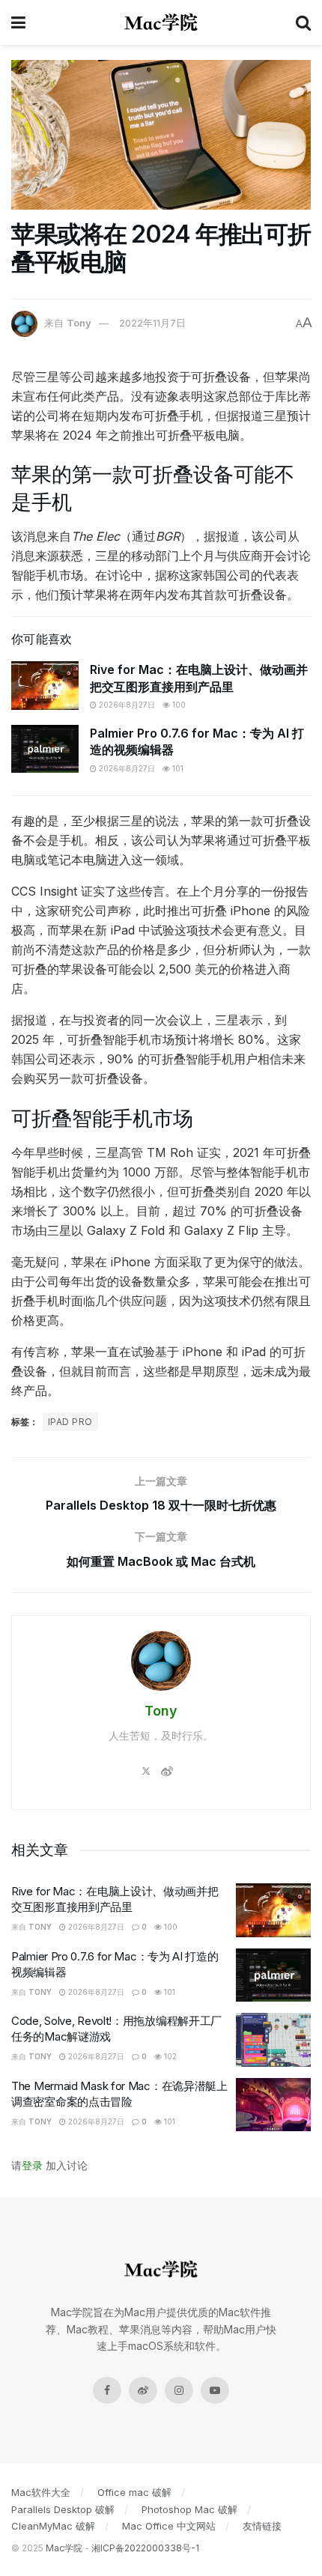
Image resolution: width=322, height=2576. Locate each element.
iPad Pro (70, 1422)
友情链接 (262, 2526)
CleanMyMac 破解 (53, 2526)
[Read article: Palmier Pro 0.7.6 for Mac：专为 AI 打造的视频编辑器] (45, 749)
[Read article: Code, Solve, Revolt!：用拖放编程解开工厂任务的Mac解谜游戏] (273, 2040)
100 (178, 705)
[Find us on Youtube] (215, 2390)
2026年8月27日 (126, 705)
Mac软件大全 (41, 2492)
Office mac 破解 (134, 2492)
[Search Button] (303, 22)
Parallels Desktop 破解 (63, 2509)
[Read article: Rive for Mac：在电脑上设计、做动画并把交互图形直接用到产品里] (45, 685)
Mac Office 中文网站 (169, 2526)
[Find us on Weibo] (143, 2390)
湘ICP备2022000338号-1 (145, 2548)
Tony (79, 323)
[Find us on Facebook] (107, 2390)
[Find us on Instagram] (179, 2390)
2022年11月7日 (152, 323)
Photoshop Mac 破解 (189, 2509)
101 (177, 768)
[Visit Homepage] (161, 22)
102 (169, 2056)
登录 (32, 2165)
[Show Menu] (18, 22)
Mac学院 (64, 2548)
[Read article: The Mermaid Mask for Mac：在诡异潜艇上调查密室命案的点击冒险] (273, 2105)
